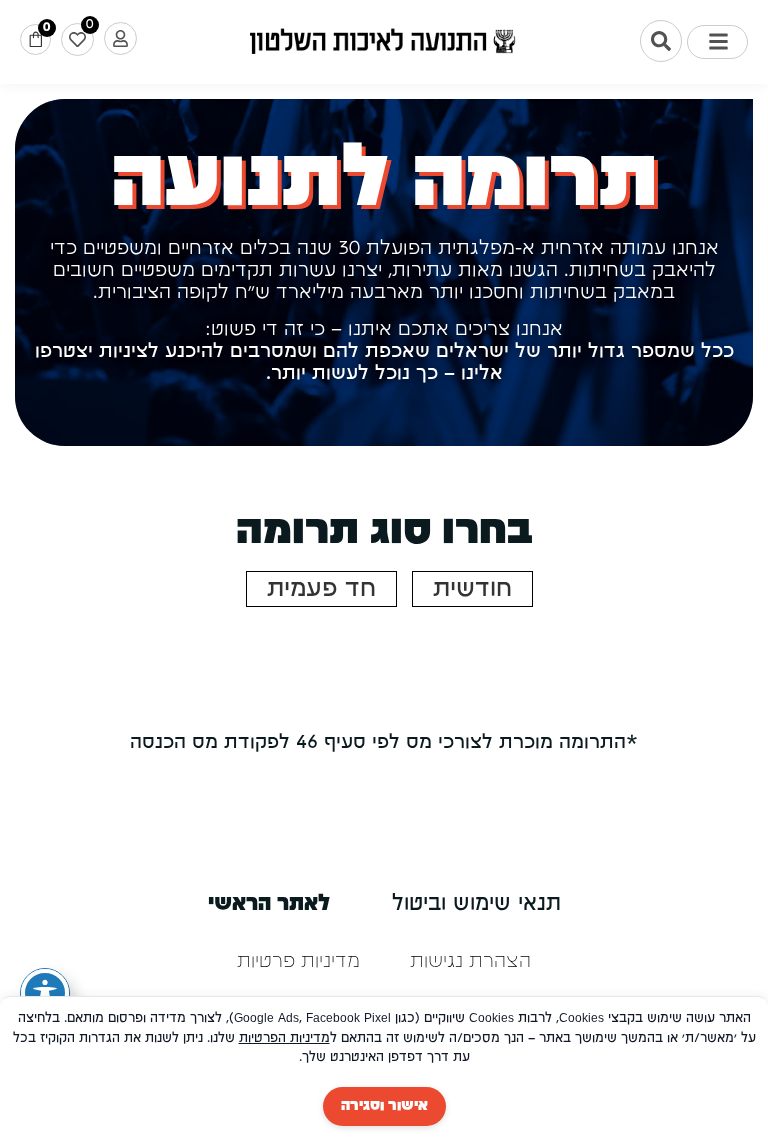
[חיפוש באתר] (661, 41)
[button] (717, 42)
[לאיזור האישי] (120, 38)
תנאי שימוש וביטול (476, 904)
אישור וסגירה (384, 1106)
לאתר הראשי (269, 904)
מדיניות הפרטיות (284, 1038)
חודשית (472, 589)
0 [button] (46, 27)
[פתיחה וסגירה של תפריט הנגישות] (45, 993)
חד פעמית (321, 589)
